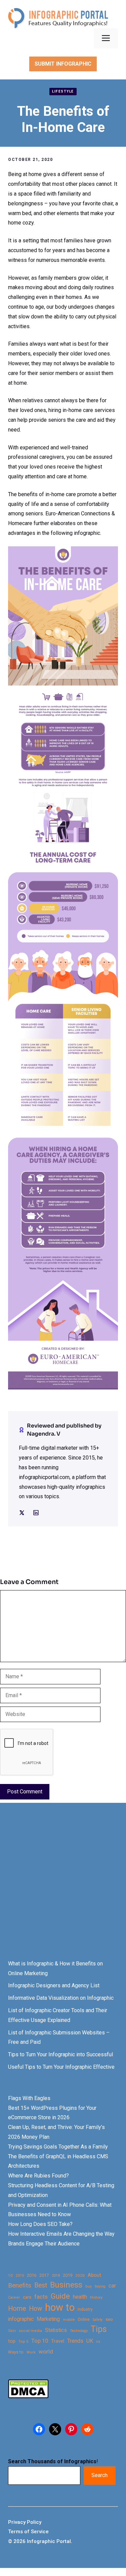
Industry (85, 2309)
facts (41, 2297)
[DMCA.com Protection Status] (28, 2396)
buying (100, 2286)
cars (27, 2297)
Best (41, 2285)
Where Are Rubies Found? (38, 2176)
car (112, 2286)
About (94, 2275)
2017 (44, 2275)
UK (90, 2341)
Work (31, 2352)
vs (98, 2341)
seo (109, 2319)
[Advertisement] (63, 1887)
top (12, 2341)
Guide (60, 2296)
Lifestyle (63, 91)
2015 (20, 2276)
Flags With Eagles (29, 2098)
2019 (68, 2275)
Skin (12, 2331)
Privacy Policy (25, 2522)
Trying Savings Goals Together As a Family (58, 2147)
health (80, 2297)
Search (99, 2475)
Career (14, 2297)
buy (89, 2286)
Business (66, 2285)
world (46, 2351)
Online (84, 2319)
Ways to (16, 2352)
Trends (75, 2341)
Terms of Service (28, 2532)
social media (30, 2331)
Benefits (20, 2285)
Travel (58, 2341)
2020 (80, 2275)
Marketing (48, 2319)
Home (17, 2309)
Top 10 (40, 2341)
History (96, 2297)
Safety (98, 2320)
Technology (79, 2331)
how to (60, 2308)
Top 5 (23, 2342)
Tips (99, 2329)
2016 (32, 2275)
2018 (56, 2275)
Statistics (56, 2330)
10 (10, 2275)
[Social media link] (22, 1513)
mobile (69, 2320)
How (35, 2309)
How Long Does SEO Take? (40, 2224)
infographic (21, 2319)
